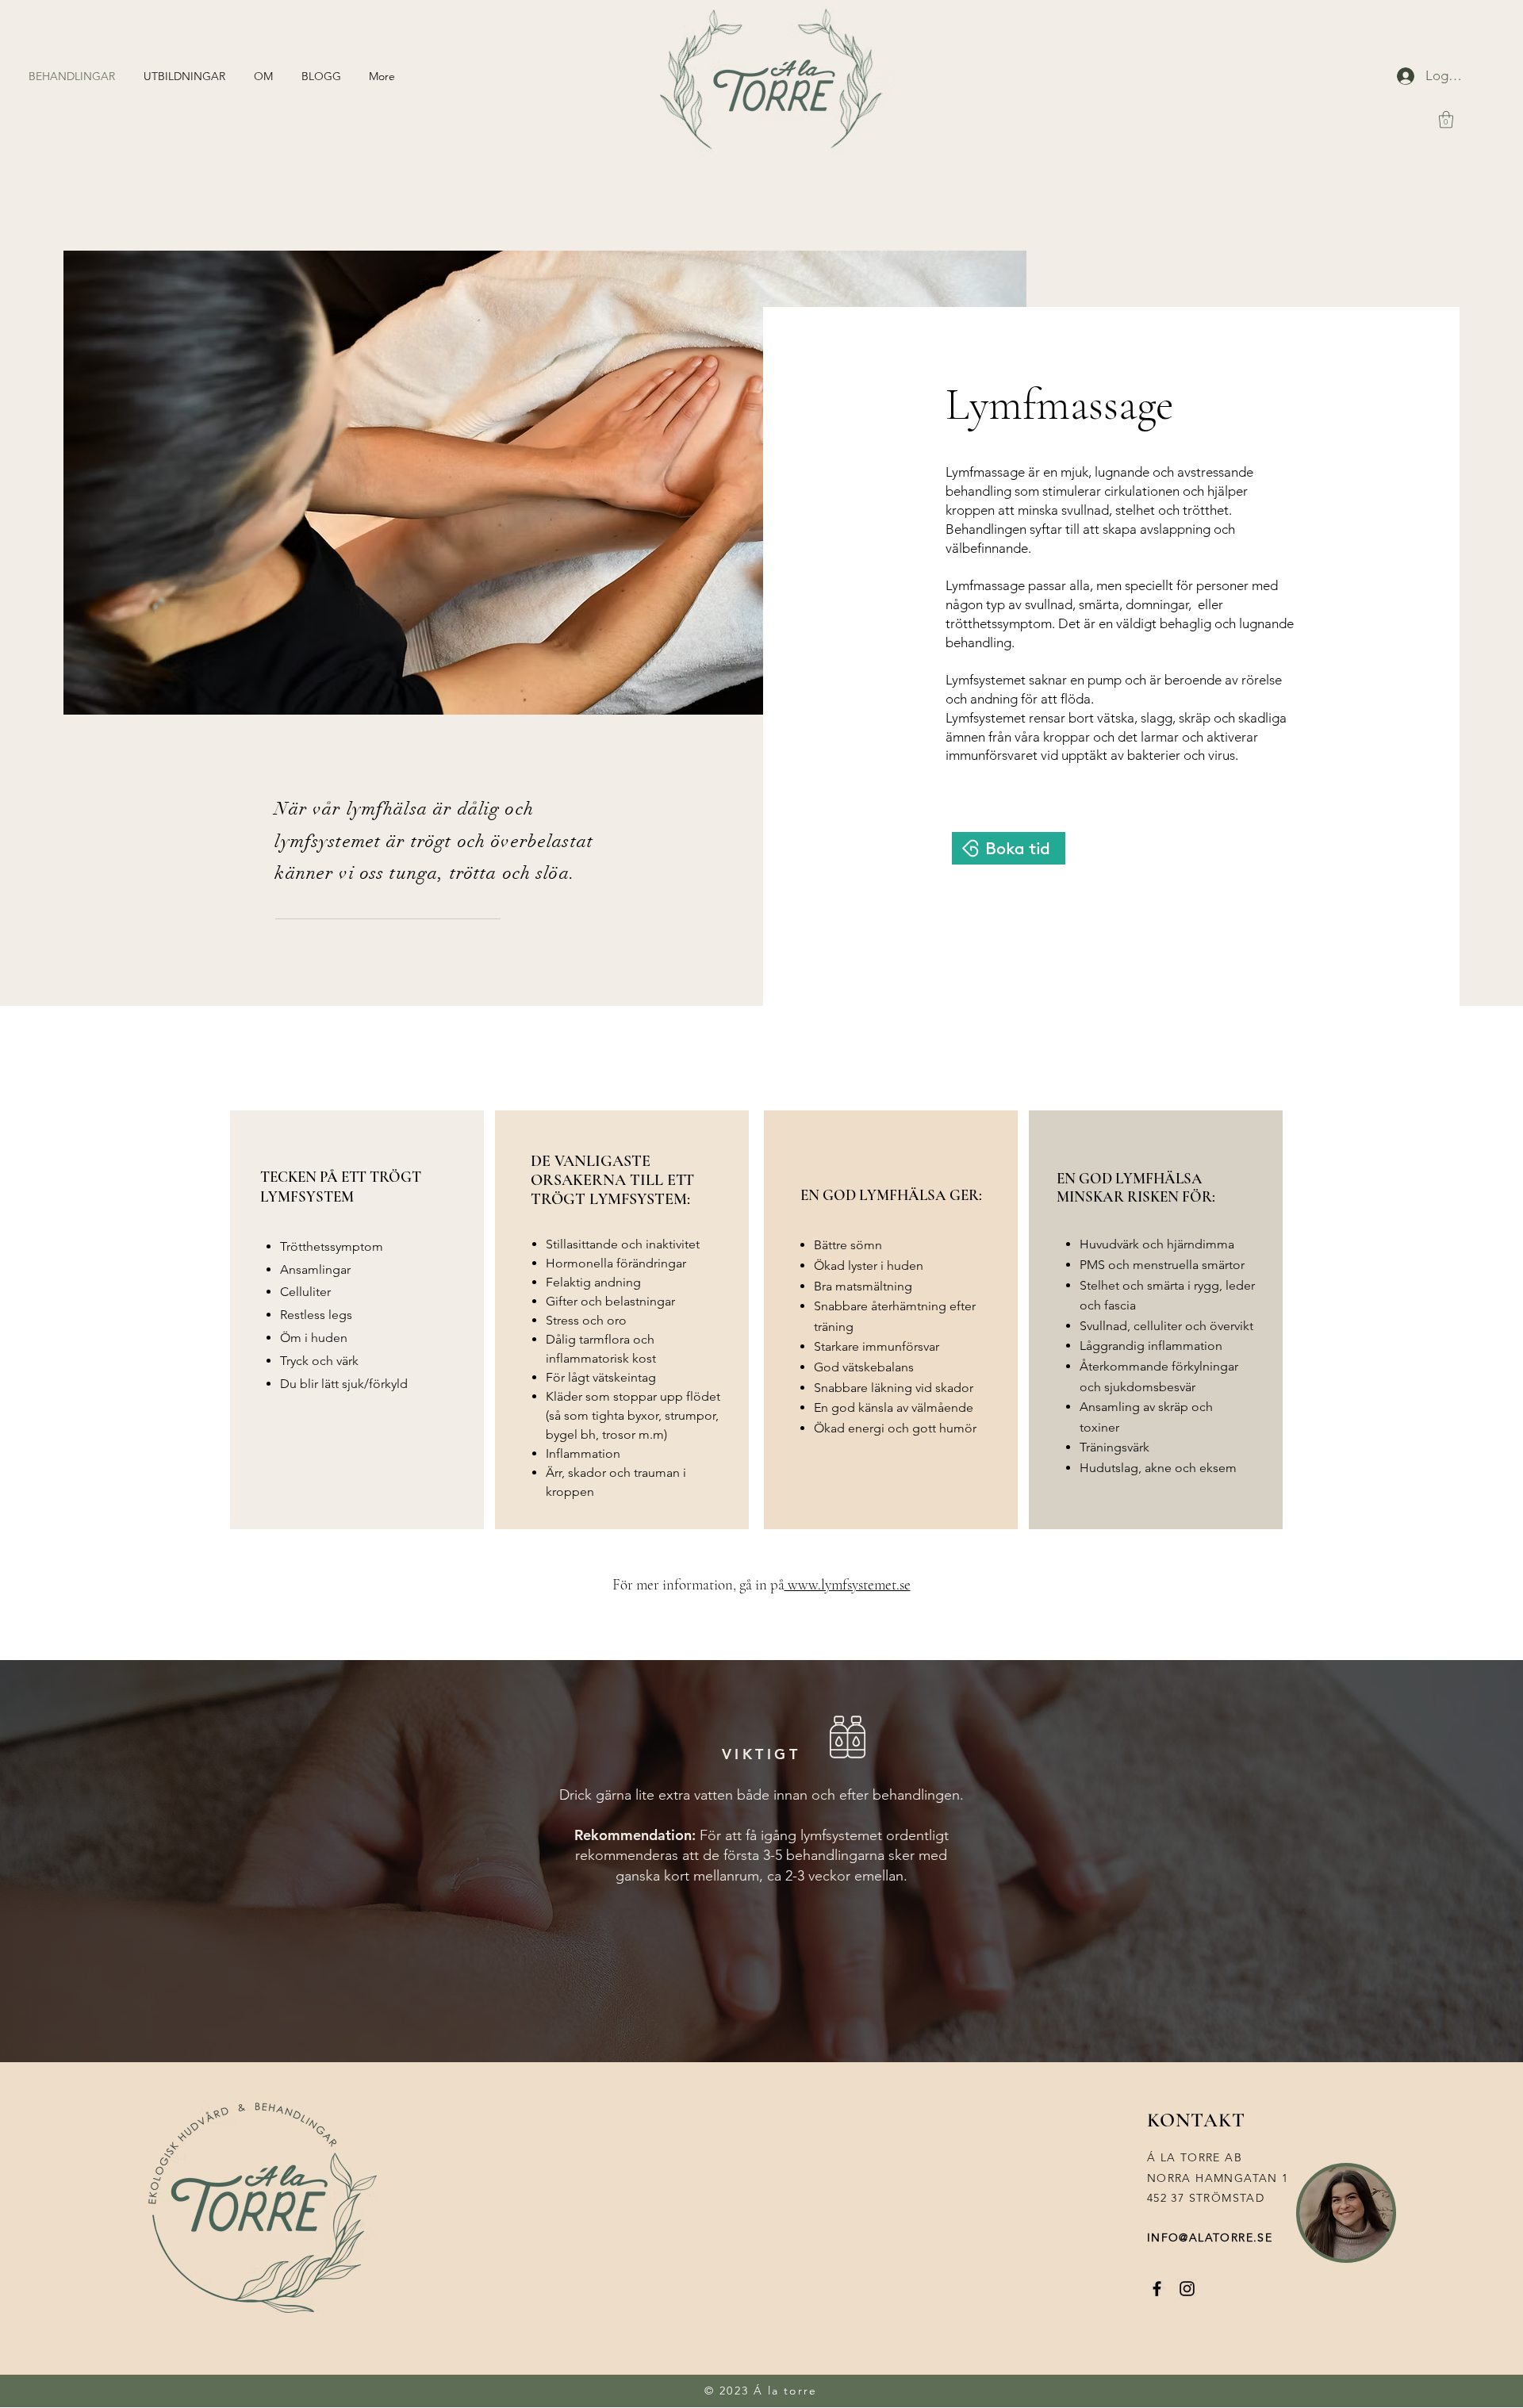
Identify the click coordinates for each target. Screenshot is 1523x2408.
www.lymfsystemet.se (848, 1584)
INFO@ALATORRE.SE (1210, 2237)
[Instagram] (1187, 2289)
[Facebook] (1157, 2289)
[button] (1446, 119)
